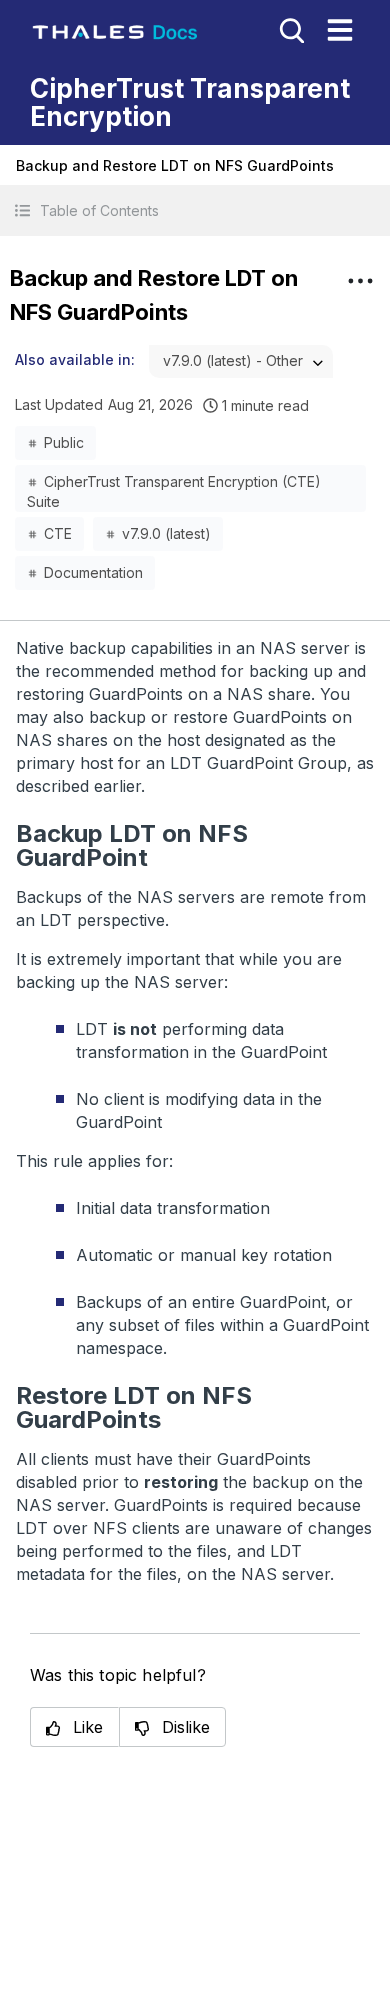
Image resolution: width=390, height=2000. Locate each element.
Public (64, 442)
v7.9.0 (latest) (166, 533)
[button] (195, 210)
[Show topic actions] (360, 281)
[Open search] (290, 29)
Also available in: (75, 359)
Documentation (93, 572)
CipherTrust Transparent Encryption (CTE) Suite (174, 486)
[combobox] (241, 361)
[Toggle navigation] (340, 30)
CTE (58, 533)
